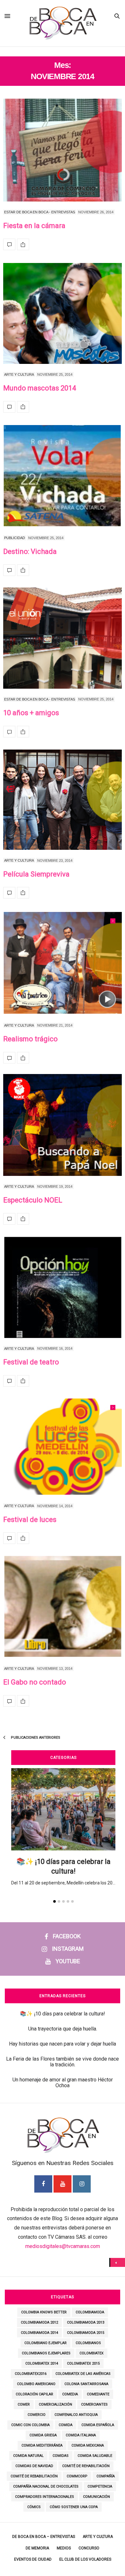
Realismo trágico (30, 1039)
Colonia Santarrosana (86, 2384)
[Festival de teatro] (63, 1287)
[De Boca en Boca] (62, 52)
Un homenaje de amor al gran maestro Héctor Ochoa (63, 2083)
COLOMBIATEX (92, 2353)
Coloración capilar (34, 2394)
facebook (67, 1936)
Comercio (37, 2415)
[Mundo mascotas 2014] (63, 313)
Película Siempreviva (36, 874)
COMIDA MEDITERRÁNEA (42, 2445)
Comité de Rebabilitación (34, 2476)
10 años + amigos (31, 713)
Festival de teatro (31, 1362)
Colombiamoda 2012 (39, 2322)
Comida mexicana (88, 2445)
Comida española (98, 2425)
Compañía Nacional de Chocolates (46, 2486)
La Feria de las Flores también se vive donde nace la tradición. (63, 2062)
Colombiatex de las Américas (83, 2374)
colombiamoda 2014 (39, 2333)
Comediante (98, 2394)
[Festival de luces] (63, 1447)
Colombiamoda (90, 2312)
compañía (106, 2476)
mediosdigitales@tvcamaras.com (63, 2246)
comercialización (55, 2404)
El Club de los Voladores (85, 2559)
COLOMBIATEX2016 (31, 2374)
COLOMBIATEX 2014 (42, 2363)
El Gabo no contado (35, 1682)
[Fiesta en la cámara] (63, 150)
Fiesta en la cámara (34, 226)
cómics (34, 2507)
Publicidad (15, 538)
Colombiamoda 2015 (86, 2333)
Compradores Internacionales (45, 2497)
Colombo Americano (36, 2384)
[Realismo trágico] (63, 963)
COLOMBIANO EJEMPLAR (46, 2343)
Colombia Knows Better (44, 2312)
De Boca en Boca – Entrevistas (44, 2537)
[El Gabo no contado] (63, 1606)
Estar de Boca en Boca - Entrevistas (40, 212)
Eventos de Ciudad (33, 2559)
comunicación (96, 2497)
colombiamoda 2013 (86, 2322)
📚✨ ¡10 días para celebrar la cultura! (63, 2014)
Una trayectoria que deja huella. (63, 2029)
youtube (68, 1961)
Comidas (61, 2456)
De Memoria (37, 2548)
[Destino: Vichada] (63, 476)
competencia (100, 2486)
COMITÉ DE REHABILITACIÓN (86, 2466)
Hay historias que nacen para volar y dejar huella (63, 2044)
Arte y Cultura (19, 374)
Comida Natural (28, 2456)
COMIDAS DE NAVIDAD (34, 2466)
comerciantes (94, 2404)
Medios (64, 2548)
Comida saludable (95, 2456)
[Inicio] (118, 2262)
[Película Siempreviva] (63, 800)
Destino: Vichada (30, 551)
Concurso (89, 2548)
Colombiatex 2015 (83, 2363)
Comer (24, 2404)
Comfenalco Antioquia (76, 2415)
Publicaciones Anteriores (35, 1738)
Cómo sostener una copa (74, 2507)
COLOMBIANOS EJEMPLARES (46, 2353)
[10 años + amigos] (63, 638)
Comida (66, 2425)
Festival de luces (30, 1519)
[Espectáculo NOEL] (63, 1125)
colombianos (88, 2343)
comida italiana (81, 2435)
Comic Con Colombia (30, 2425)
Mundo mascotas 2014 (40, 388)
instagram (68, 1949)
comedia (70, 2394)
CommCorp (77, 2476)
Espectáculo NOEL (33, 1200)
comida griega (43, 2435)
